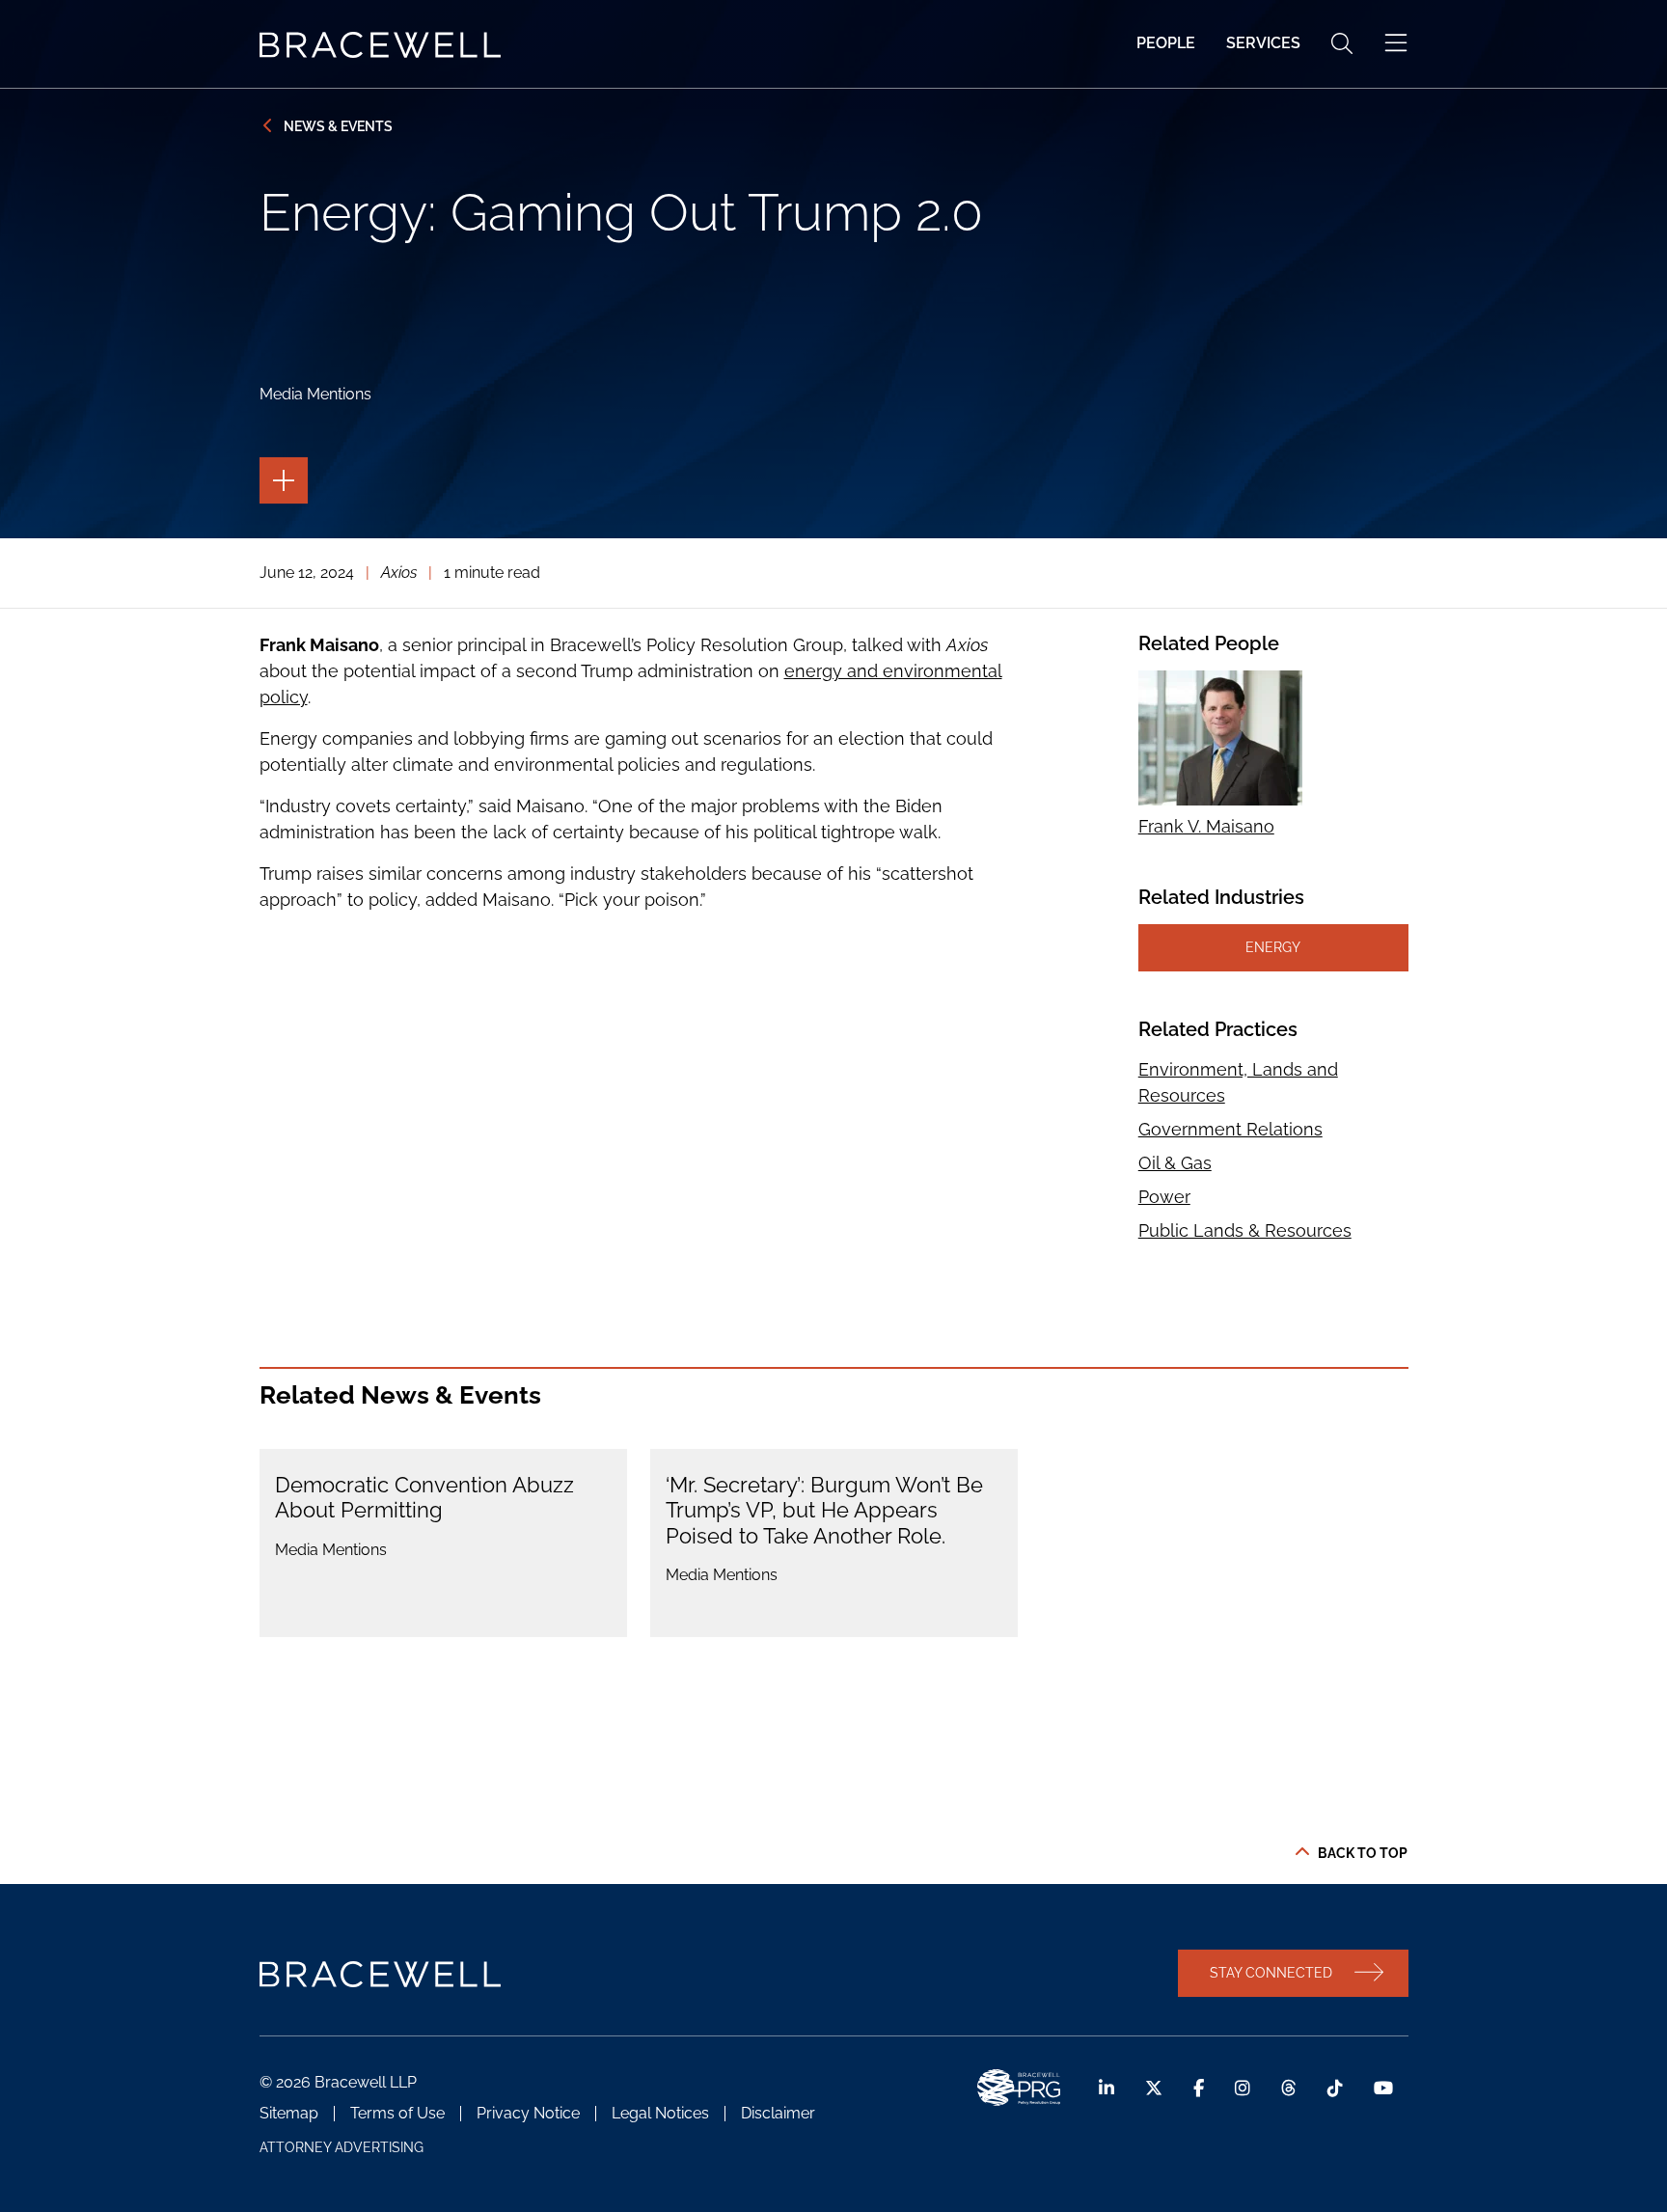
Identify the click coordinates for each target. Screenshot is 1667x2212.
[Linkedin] (1107, 2088)
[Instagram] (1243, 2088)
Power (1164, 1197)
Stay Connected (1271, 1972)
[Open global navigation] (1396, 43)
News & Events (338, 126)
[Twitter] (1154, 2088)
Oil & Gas (1175, 1163)
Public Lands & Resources (1245, 1230)
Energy (1273, 947)
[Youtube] (1383, 2088)
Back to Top (1363, 1853)
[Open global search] (1342, 43)
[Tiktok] (1335, 2088)
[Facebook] (1199, 2088)
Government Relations (1230, 1129)
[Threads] (1289, 2088)
